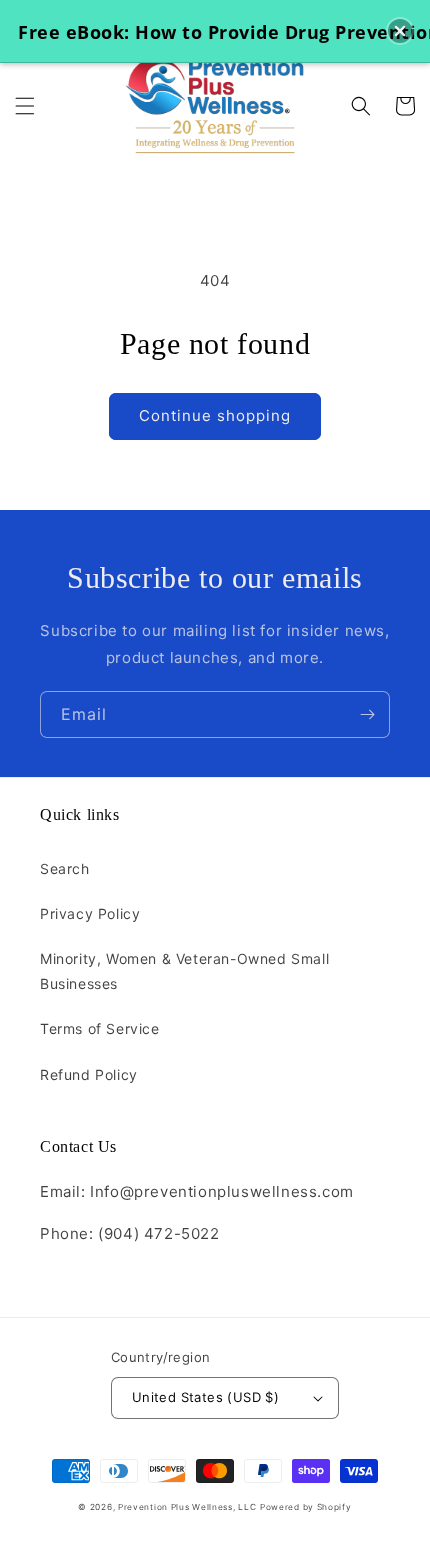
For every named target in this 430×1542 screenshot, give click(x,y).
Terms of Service (100, 1028)
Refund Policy (89, 1074)
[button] (25, 106)
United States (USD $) (205, 1397)
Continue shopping (215, 415)
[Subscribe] (367, 714)
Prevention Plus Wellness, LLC (187, 1507)
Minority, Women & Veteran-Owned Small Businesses (184, 971)
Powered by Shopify (306, 1507)
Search (65, 868)
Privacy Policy (90, 913)
